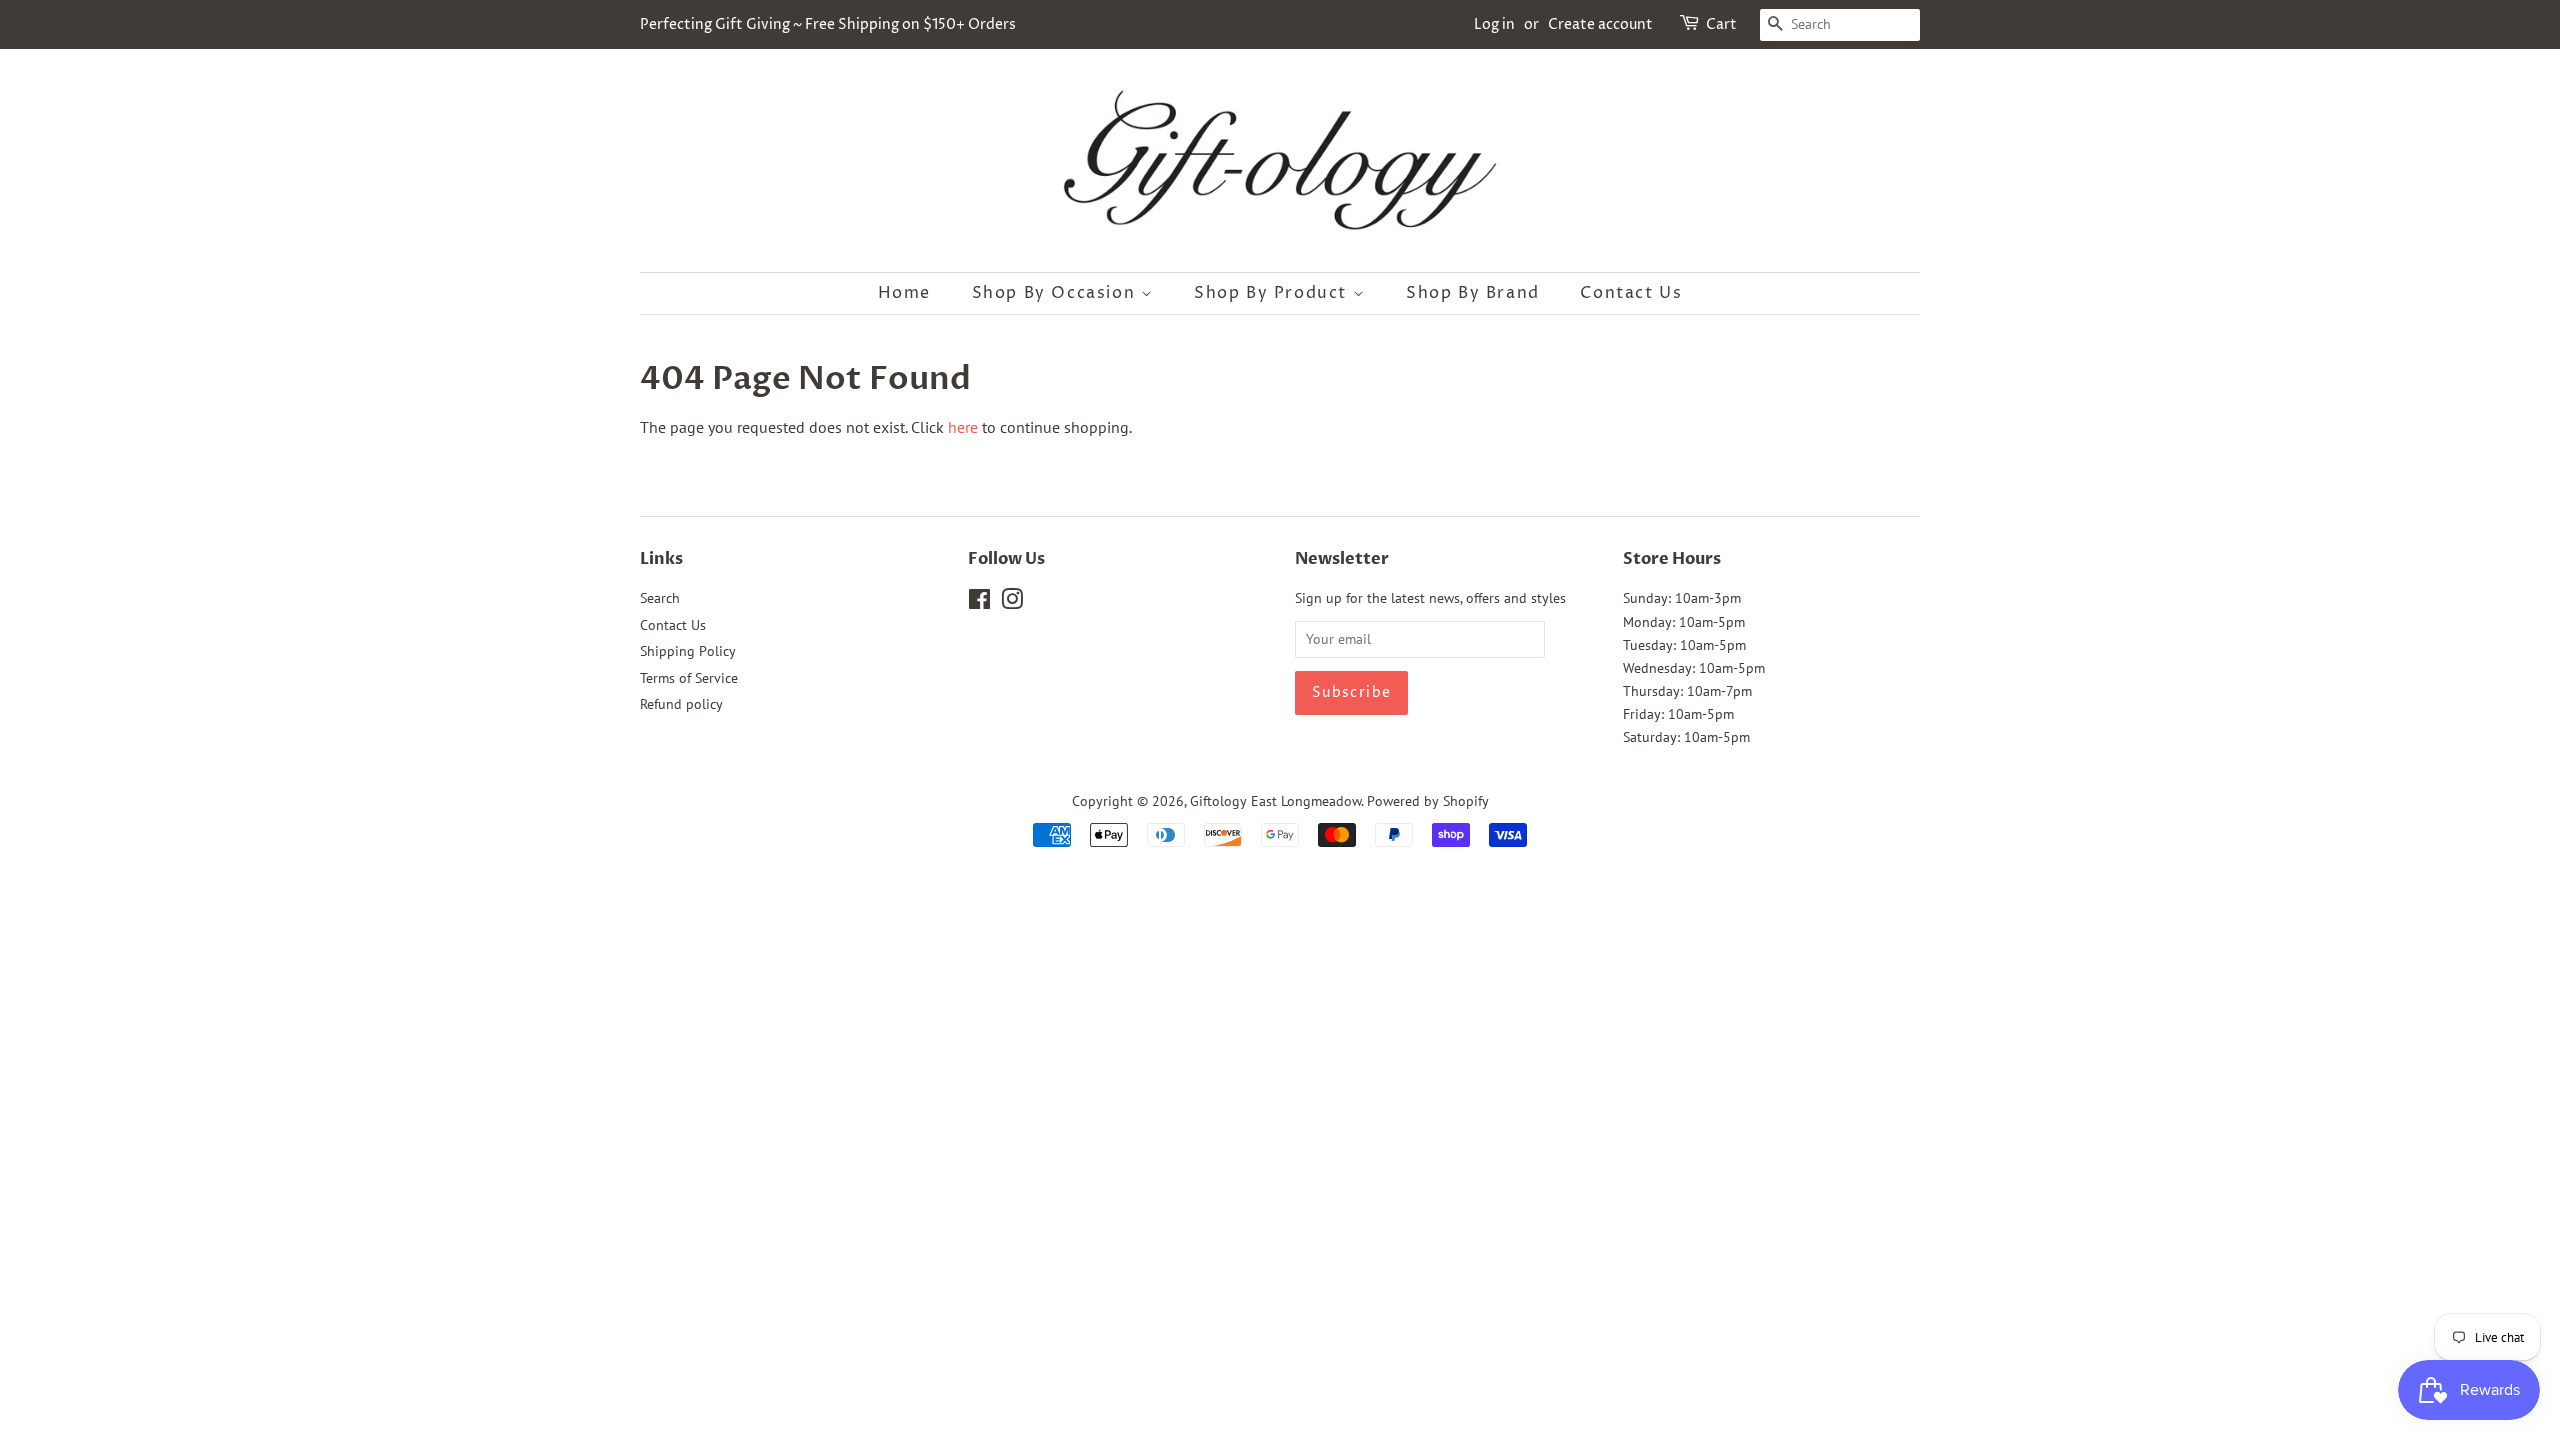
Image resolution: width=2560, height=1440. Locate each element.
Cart (1721, 24)
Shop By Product (1273, 293)
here (963, 427)
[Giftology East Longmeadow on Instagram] (1012, 603)
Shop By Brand (1473, 293)
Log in (1494, 24)
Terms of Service (689, 678)
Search (660, 598)
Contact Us (1631, 293)
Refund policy (681, 704)
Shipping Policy (688, 651)
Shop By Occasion (1056, 293)
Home (904, 293)
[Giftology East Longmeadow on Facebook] (979, 603)
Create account (1600, 24)
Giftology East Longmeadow (1275, 801)
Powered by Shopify (1428, 801)
